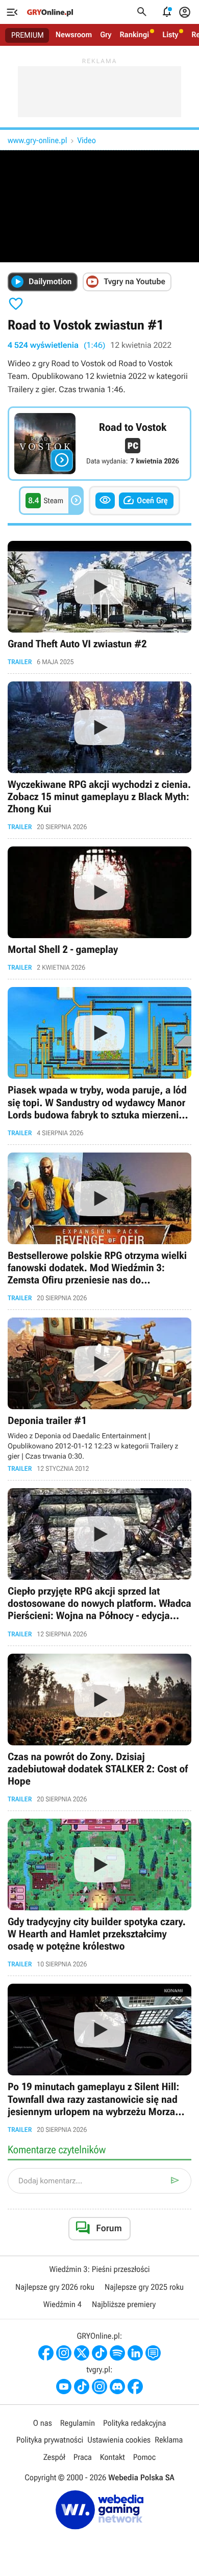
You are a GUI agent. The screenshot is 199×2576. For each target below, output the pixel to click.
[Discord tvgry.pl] (117, 2387)
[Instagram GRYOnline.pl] (64, 2353)
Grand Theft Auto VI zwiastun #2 (99, 603)
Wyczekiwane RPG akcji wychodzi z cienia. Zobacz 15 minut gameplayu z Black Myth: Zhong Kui (99, 756)
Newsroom (74, 35)
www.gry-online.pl (37, 140)
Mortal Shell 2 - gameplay (99, 909)
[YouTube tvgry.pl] (64, 2387)
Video (86, 140)
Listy (170, 35)
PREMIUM (28, 35)
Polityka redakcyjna (134, 2423)
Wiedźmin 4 (63, 2304)
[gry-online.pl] (50, 12)
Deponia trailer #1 (99, 1395)
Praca (83, 2457)
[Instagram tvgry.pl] (99, 2387)
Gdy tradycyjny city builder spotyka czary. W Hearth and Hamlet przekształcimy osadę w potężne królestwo (99, 1893)
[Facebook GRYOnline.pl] (46, 2353)
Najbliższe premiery (124, 2304)
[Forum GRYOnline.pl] (153, 2353)
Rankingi (134, 35)
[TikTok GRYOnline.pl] (99, 2353)
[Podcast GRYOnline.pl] (117, 2353)
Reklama (169, 2440)
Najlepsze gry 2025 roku (144, 2287)
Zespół (54, 2457)
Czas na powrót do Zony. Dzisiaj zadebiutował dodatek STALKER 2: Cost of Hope (99, 1728)
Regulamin (78, 2423)
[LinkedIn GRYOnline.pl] (135, 2353)
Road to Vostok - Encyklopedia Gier (99, 444)
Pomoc (144, 2457)
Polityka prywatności (50, 2440)
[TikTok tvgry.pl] (82, 2387)
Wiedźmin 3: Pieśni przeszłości (99, 2269)
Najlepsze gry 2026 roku (55, 2287)
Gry (106, 35)
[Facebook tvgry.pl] (135, 2387)
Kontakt (113, 2457)
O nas (43, 2423)
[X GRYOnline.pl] (82, 2353)
